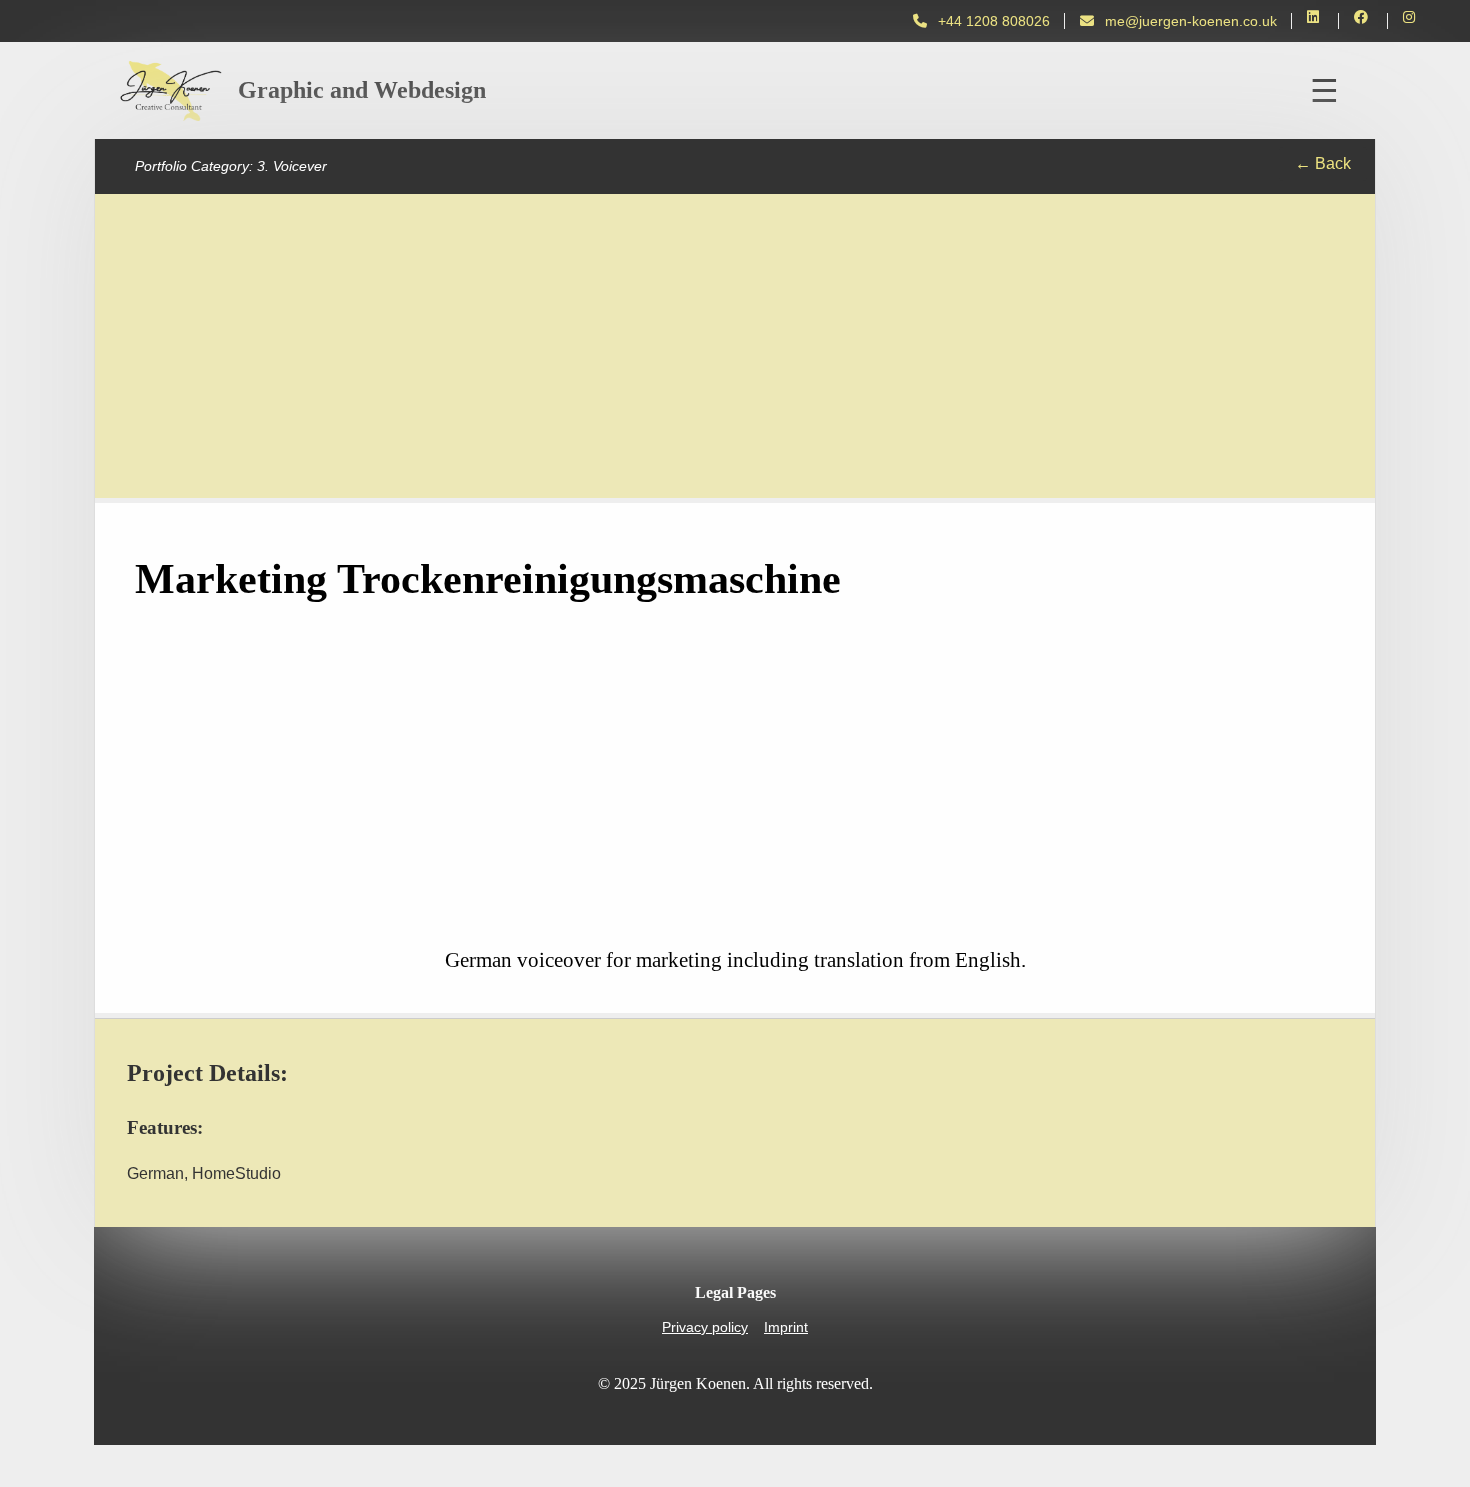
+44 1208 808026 (994, 21)
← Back (1323, 163)
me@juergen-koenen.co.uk (1191, 21)
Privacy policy (705, 1327)
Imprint (786, 1327)
